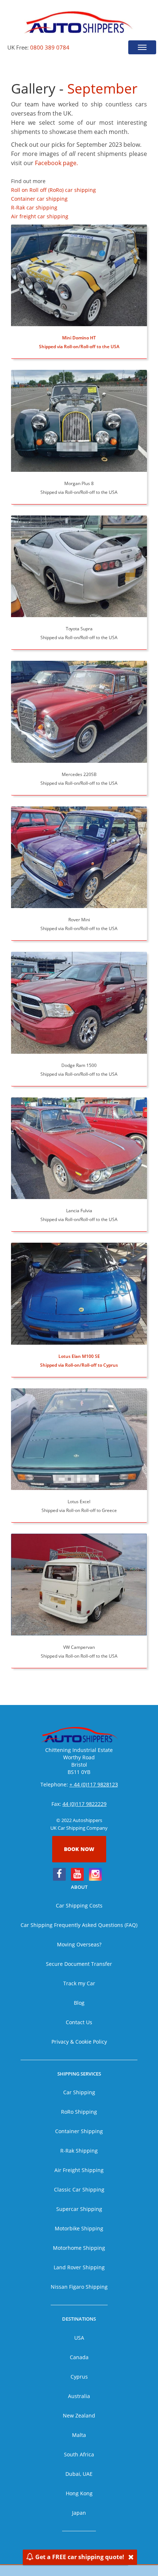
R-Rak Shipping (79, 2151)
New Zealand (79, 2415)
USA (79, 2338)
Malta (79, 2435)
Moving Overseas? (79, 1944)
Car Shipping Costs (79, 1905)
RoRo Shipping (79, 2112)
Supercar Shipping (79, 2209)
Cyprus (79, 2377)
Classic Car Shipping (79, 2189)
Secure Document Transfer (79, 1964)
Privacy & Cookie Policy (79, 2042)
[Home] (79, 22)
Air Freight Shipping (79, 2170)
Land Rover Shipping (79, 2267)
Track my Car (79, 1983)
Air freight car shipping (40, 216)
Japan (79, 2513)
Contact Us (79, 2022)
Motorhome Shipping (79, 2248)
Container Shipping (79, 2131)
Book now (79, 1849)
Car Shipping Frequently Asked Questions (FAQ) (79, 1925)
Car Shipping (79, 2092)
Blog (79, 2003)
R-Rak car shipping (34, 207)
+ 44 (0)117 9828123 (94, 1784)
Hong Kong (79, 2493)
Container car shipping (39, 199)
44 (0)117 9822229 (85, 1804)
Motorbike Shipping (79, 2228)
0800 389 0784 (50, 47)
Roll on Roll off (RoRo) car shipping (53, 190)
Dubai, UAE (79, 2474)
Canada (79, 2357)
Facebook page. (56, 163)
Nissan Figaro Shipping (79, 2287)
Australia (79, 2396)
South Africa (79, 2454)
